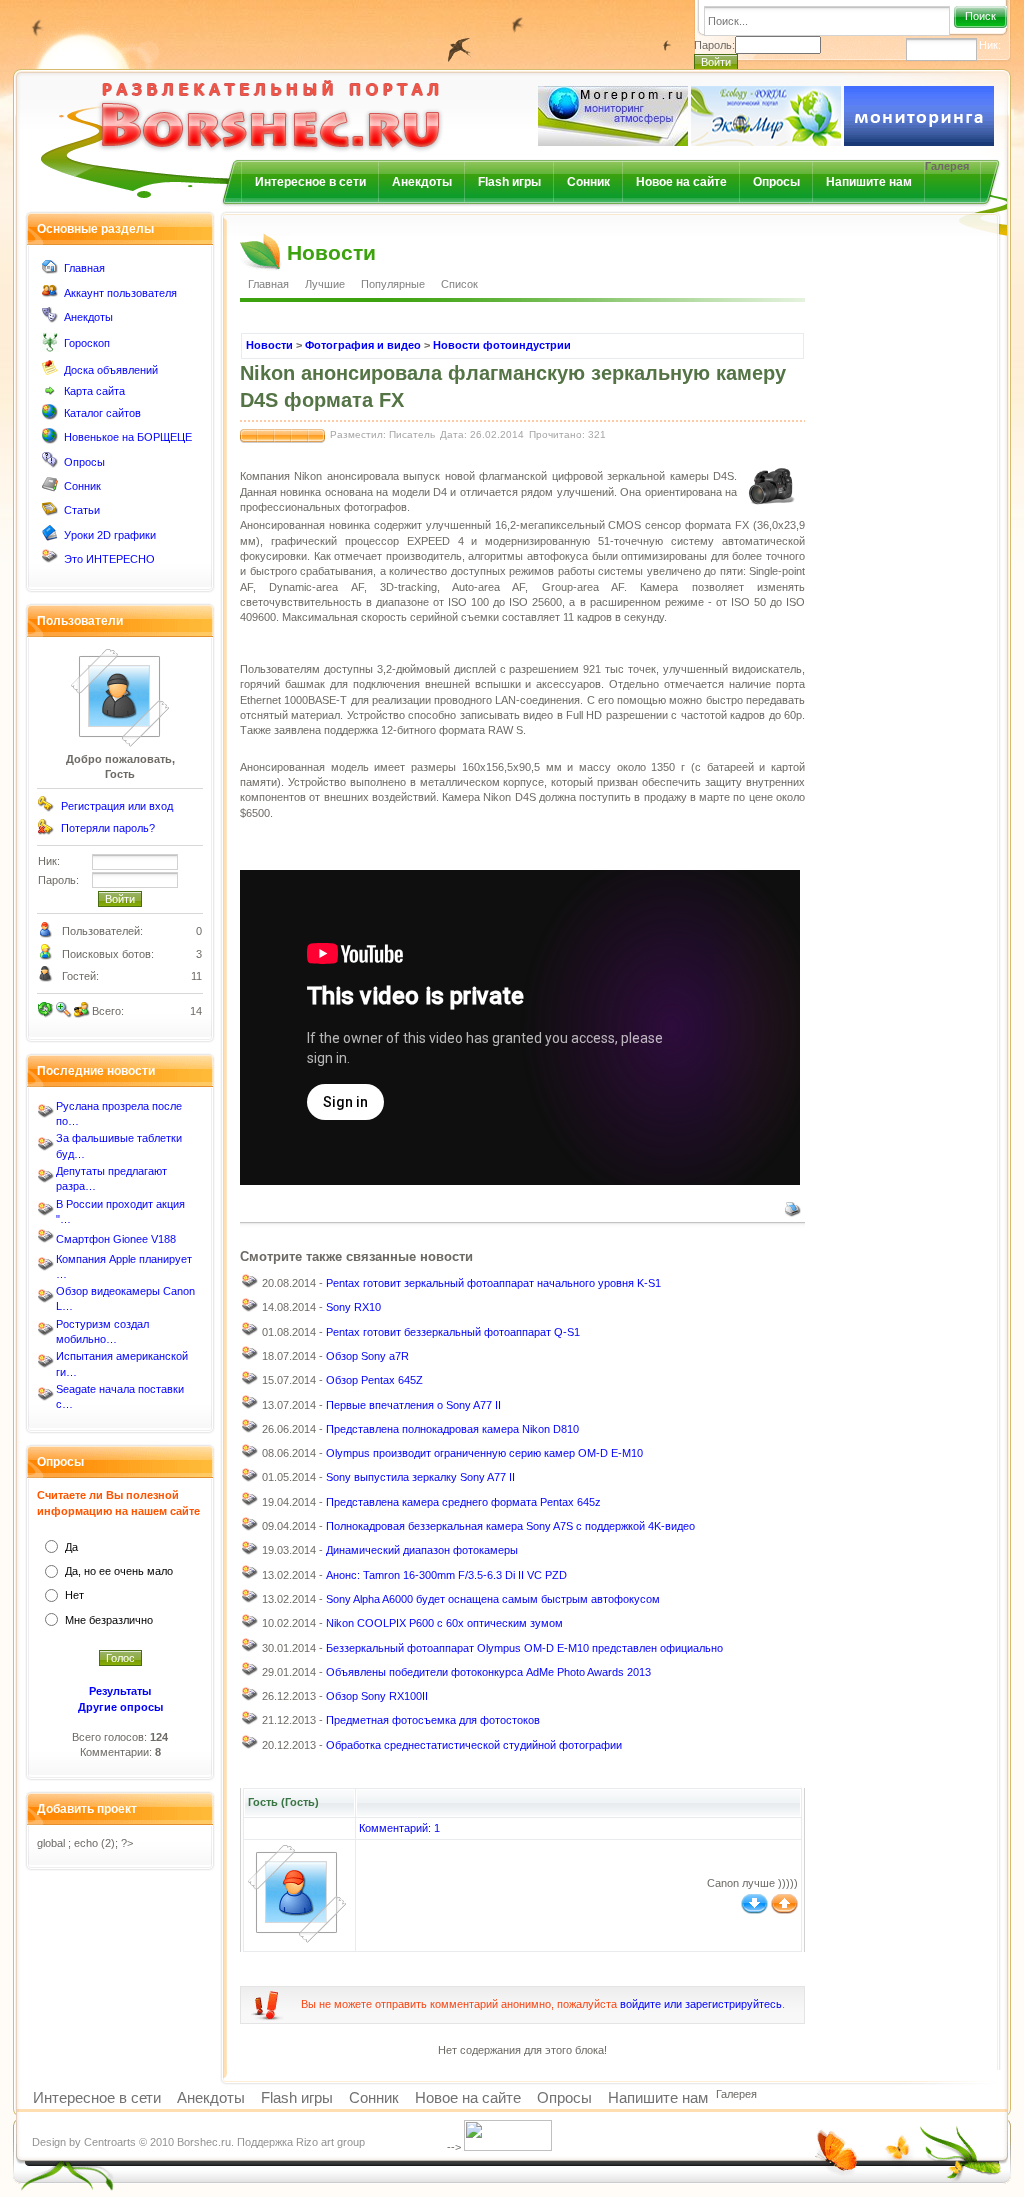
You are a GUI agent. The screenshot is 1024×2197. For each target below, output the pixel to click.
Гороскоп (87, 343)
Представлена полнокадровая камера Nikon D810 (452, 1429)
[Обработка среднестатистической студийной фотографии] (250, 1747)
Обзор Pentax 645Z (374, 1380)
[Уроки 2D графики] (50, 537)
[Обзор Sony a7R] (250, 1358)
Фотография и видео (363, 345)
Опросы (776, 182)
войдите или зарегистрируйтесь (701, 2004)
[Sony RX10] (250, 1310)
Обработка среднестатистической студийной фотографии (474, 1745)
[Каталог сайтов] (50, 416)
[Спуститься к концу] (754, 1910)
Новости (269, 345)
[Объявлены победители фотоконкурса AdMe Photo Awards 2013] (250, 1674)
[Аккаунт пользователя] (50, 295)
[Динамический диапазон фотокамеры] (250, 1553)
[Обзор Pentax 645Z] (250, 1383)
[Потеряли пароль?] (46, 831)
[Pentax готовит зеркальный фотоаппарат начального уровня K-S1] (250, 1286)
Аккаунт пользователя (120, 293)
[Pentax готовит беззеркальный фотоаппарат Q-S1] (250, 1334)
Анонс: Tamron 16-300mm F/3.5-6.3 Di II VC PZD (446, 1575)
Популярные (393, 284)
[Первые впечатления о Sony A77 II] (250, 1407)
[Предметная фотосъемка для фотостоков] (250, 1723)
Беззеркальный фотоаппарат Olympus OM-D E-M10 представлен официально (524, 1648)
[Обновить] (46, 1010)
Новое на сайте (681, 182)
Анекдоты (422, 182)
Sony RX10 (353, 1307)
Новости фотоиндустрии (502, 345)
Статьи (82, 510)
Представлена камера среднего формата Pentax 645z (463, 1502)
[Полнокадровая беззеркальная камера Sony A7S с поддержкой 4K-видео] (250, 1529)
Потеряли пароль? (108, 828)
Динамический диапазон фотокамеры (422, 1550)
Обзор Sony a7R (367, 1356)
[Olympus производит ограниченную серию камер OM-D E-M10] (250, 1456)
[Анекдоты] (50, 319)
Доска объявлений (111, 370)
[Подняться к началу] (784, 1910)
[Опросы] (50, 464)
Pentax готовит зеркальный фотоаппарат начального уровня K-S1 (493, 1283)
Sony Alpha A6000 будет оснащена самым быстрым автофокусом (493, 1599)
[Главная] (50, 271)
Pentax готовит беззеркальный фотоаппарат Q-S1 (453, 1332)
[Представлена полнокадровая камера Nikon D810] (250, 1431)
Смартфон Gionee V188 (116, 1239)
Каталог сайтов (102, 413)
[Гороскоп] (50, 348)
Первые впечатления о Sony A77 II (413, 1405)
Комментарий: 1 (399, 1828)
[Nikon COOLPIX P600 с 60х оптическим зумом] (250, 1626)
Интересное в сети (310, 182)
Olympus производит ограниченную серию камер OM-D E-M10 (484, 1453)
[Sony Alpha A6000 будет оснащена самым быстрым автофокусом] (250, 1601)
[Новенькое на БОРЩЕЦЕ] (50, 440)
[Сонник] (50, 488)
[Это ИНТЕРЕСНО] (50, 561)
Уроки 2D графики (110, 535)
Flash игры (509, 182)
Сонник (588, 182)
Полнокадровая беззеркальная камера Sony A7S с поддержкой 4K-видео (510, 1526)
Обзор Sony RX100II (377, 1696)
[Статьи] (50, 513)
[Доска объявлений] (50, 372)
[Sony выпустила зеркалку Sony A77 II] (250, 1480)
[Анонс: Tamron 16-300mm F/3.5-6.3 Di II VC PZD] (250, 1577)
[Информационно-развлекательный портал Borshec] (238, 103)
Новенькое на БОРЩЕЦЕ (128, 437)
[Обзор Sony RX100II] (250, 1699)
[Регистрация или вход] (46, 808)
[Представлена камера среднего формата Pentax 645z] (250, 1504)
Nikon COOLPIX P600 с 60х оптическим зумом (444, 1623)
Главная (84, 268)
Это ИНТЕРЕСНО (109, 559)
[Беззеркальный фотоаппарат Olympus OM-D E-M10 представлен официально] (250, 1650)
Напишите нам (869, 182)
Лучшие (325, 284)
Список (459, 284)
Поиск (980, 16)
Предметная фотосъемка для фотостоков (433, 1720)
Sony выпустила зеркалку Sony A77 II (420, 1477)
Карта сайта (94, 391)
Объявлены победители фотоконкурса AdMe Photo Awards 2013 (488, 1672)
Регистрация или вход (117, 806)
